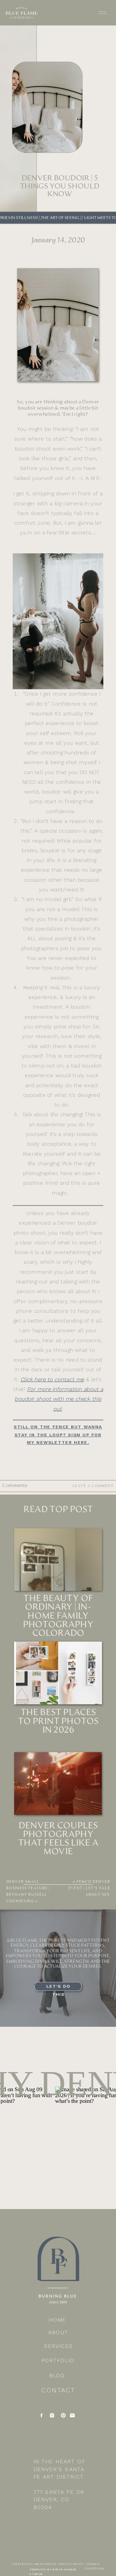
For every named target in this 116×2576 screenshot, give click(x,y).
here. (58, 1435)
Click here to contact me (52, 1379)
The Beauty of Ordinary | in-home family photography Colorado (58, 1616)
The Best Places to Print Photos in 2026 (58, 1721)
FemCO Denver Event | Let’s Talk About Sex (89, 1888)
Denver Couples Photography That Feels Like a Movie (58, 1839)
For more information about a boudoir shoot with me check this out (59, 1399)
